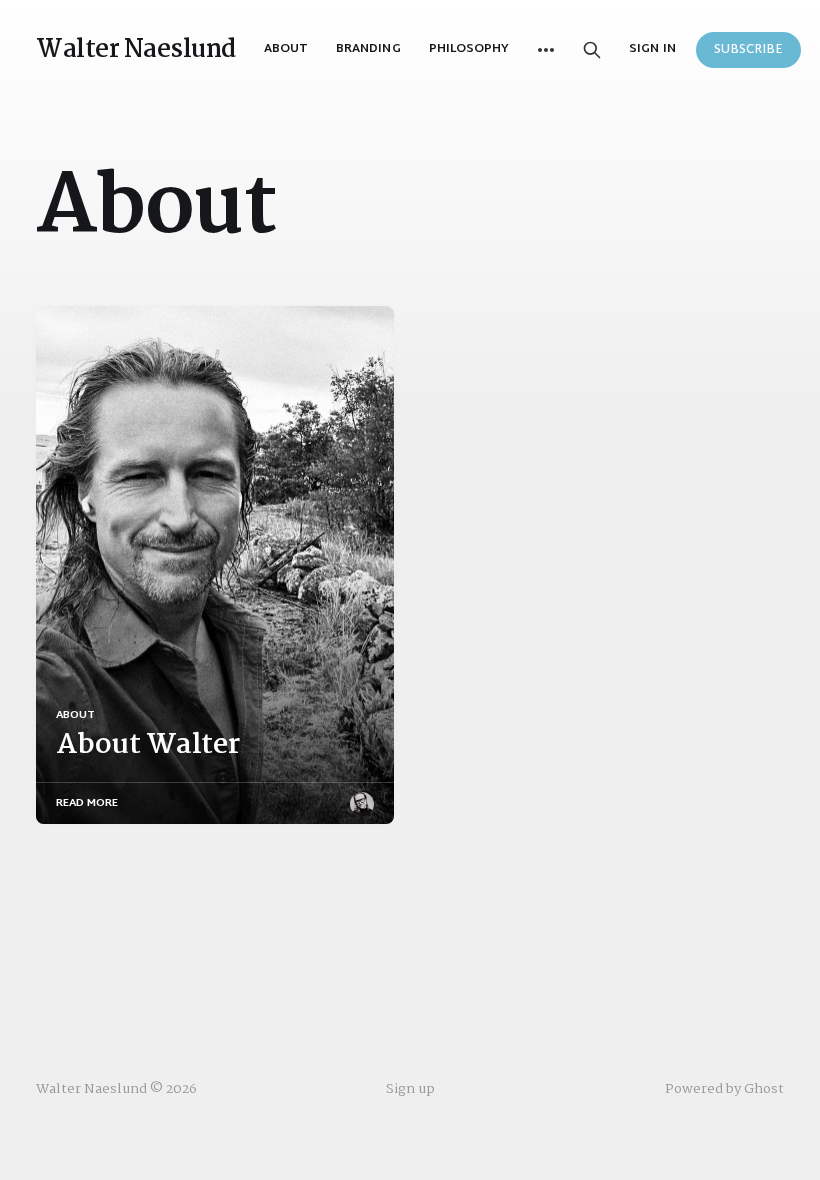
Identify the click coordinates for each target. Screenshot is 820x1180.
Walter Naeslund (136, 50)
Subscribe (749, 50)
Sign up (410, 1089)
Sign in (652, 49)
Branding (368, 49)
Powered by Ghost (724, 1089)
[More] (546, 50)
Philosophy (469, 49)
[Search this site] (592, 50)
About (286, 49)
